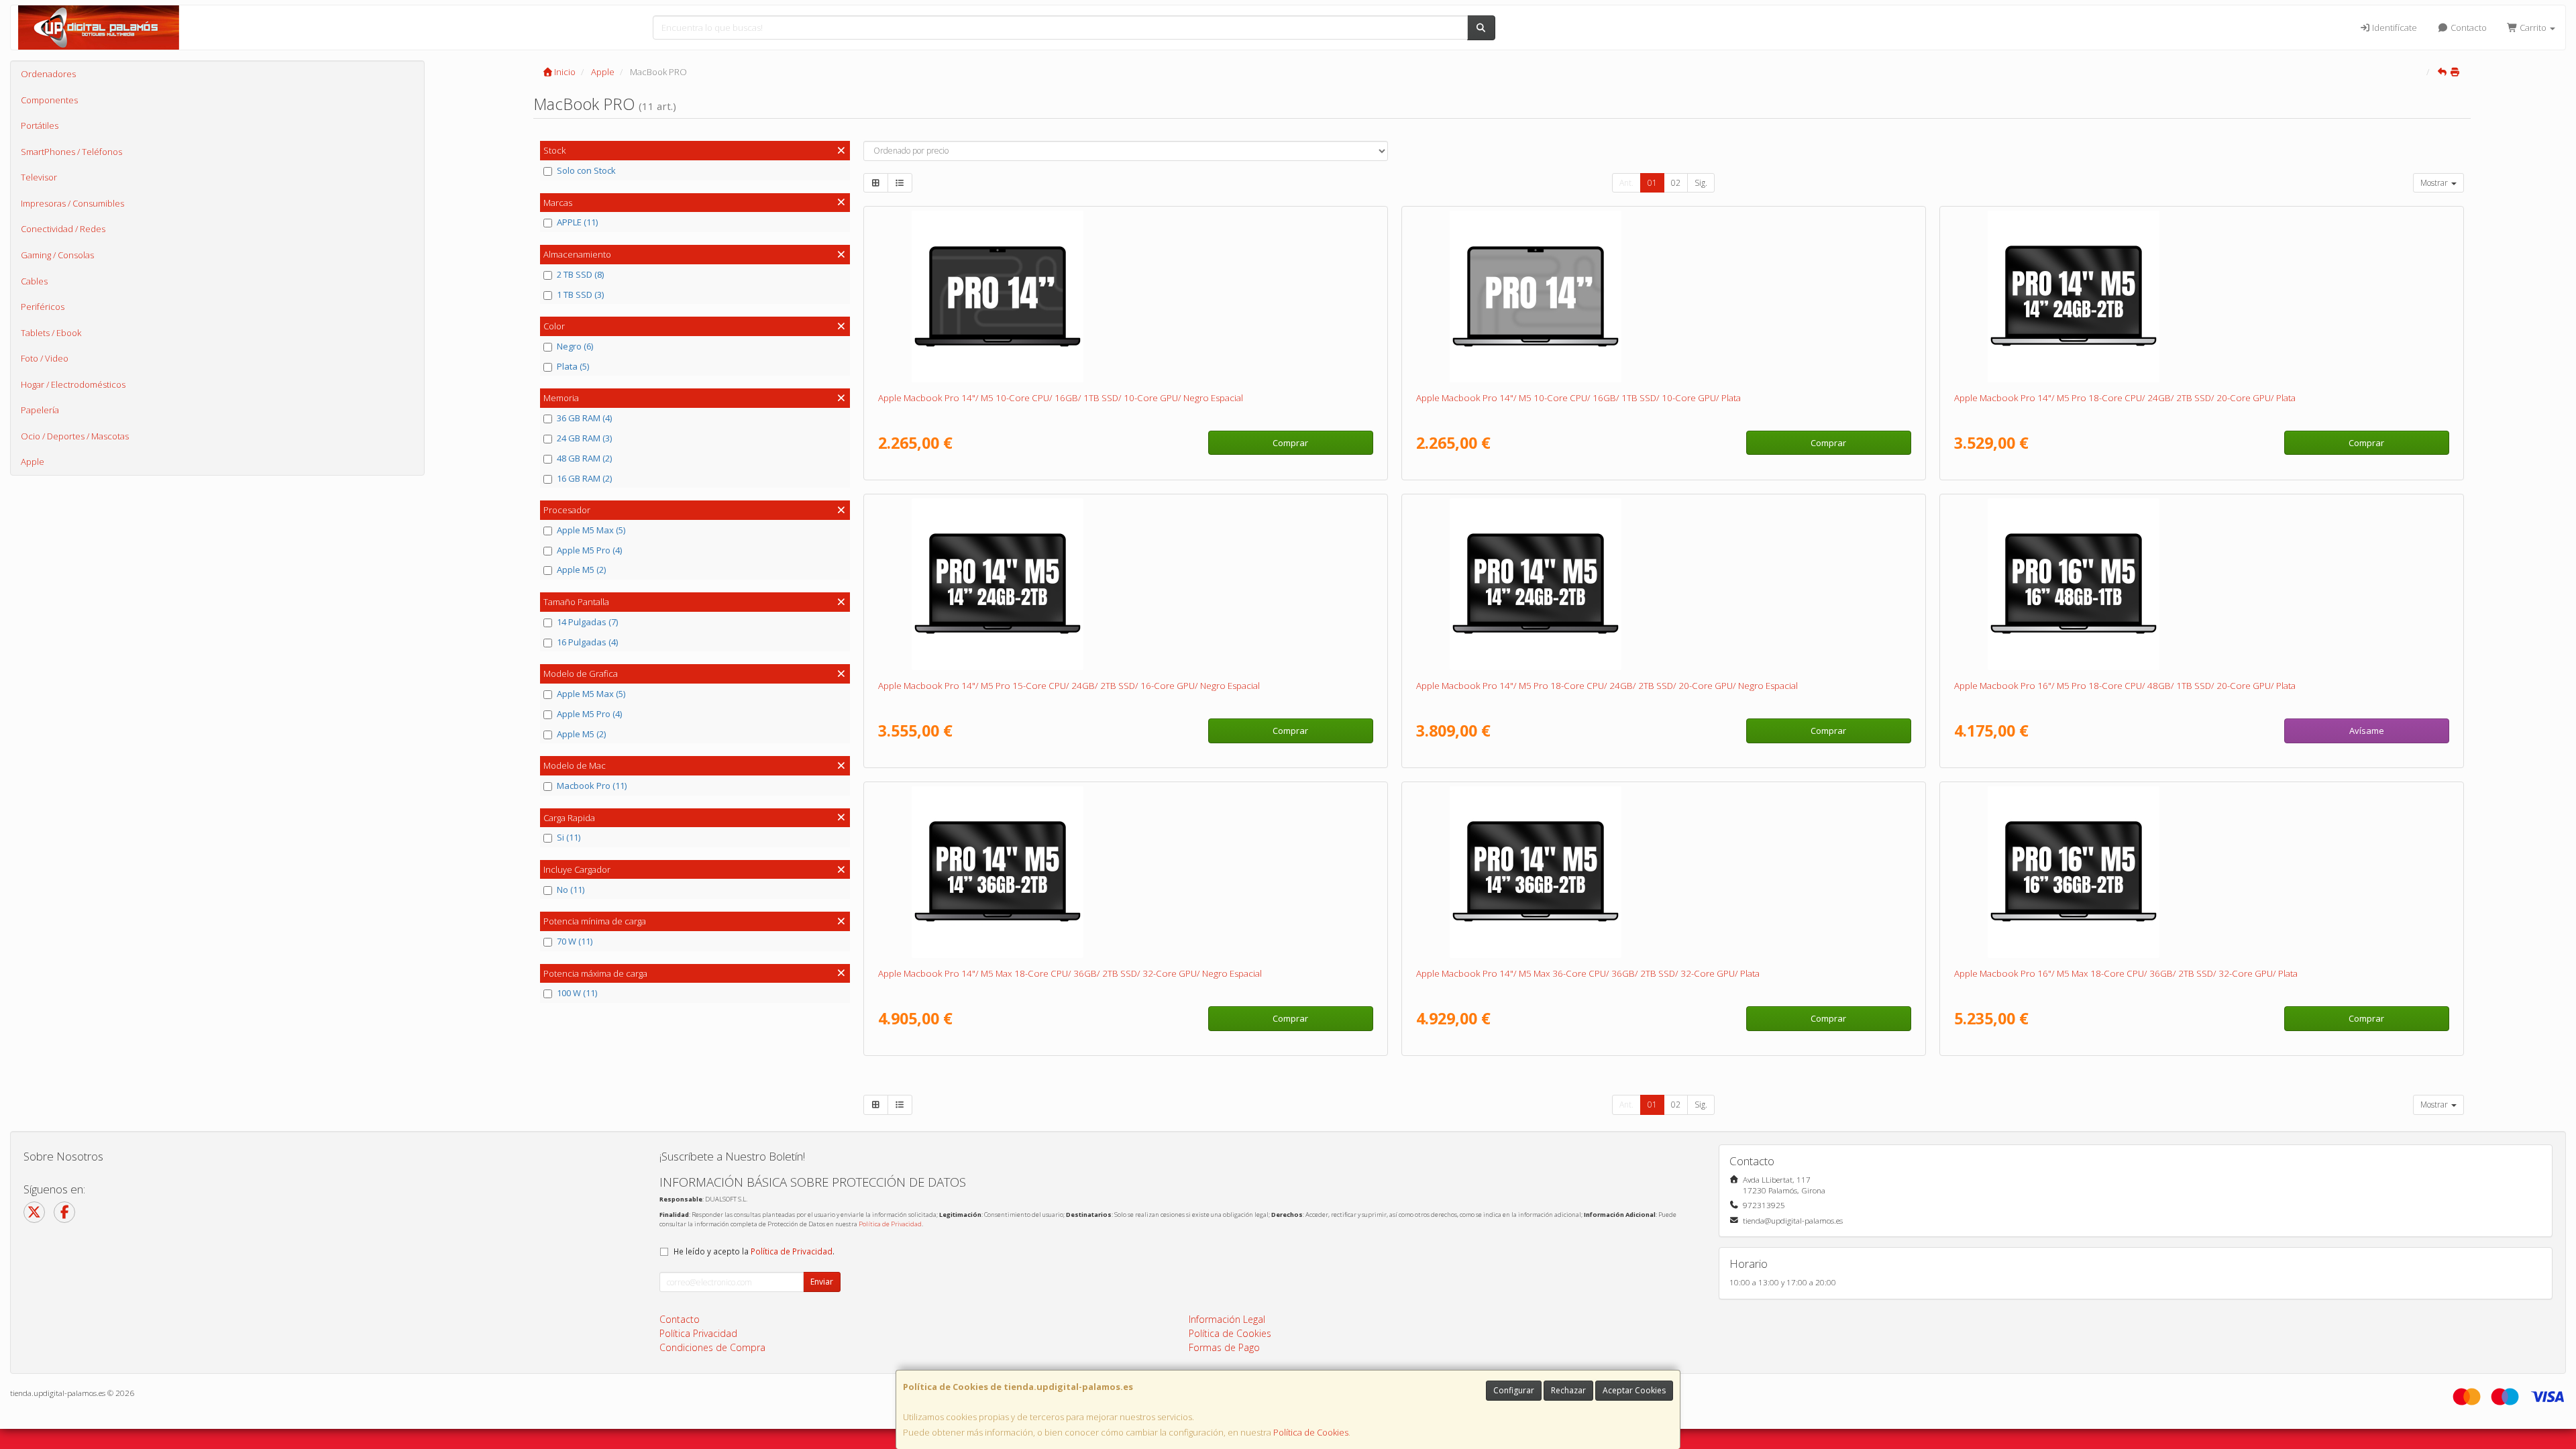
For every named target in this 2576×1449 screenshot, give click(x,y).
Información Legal (1227, 1319)
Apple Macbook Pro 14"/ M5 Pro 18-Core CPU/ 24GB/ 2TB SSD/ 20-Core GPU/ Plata (2125, 398)
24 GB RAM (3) (584, 438)
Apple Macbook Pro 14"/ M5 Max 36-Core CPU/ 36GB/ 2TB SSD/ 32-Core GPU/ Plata (1588, 973)
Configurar (1514, 1390)
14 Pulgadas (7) (587, 622)
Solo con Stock (586, 170)
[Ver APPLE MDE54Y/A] (1663, 297)
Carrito (2533, 28)
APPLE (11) (577, 222)
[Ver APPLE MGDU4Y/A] (1125, 872)
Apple (33, 462)
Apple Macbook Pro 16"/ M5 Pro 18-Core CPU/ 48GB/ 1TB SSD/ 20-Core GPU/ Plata (2125, 686)
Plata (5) (573, 366)
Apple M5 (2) (581, 570)
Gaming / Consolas (57, 255)
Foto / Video (45, 358)
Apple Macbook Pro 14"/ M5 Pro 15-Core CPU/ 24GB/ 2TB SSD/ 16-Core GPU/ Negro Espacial (1069, 686)
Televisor (39, 177)
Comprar (1290, 443)
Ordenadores (48, 74)
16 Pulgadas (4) (587, 642)
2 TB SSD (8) (580, 274)
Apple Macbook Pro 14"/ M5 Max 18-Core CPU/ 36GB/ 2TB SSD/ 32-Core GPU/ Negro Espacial (1070, 973)
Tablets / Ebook (51, 333)
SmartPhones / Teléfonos (71, 152)
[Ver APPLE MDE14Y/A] (1125, 297)
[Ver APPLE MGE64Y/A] (2201, 584)
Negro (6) (575, 346)
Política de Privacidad (890, 1224)
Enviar (822, 1282)
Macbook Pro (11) (592, 786)
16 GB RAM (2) (584, 478)
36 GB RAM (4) (584, 418)
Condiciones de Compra (712, 1347)
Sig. (1701, 183)
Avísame (2367, 731)
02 (1676, 183)
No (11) (571, 890)
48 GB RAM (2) (584, 458)
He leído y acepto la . (754, 1251)
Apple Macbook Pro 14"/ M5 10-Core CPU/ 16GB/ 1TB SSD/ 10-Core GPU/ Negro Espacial (1061, 398)
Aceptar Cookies (1634, 1390)
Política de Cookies (1311, 1432)
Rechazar (1568, 1390)
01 (1652, 183)
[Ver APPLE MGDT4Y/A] (1663, 584)
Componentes (49, 100)
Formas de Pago (1224, 1347)
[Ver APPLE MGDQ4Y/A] (1663, 872)
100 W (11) (577, 993)
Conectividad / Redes (63, 229)
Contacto (2468, 28)
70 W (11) (575, 941)
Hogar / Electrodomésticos (73, 384)
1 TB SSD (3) (580, 294)
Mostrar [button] (2435, 183)
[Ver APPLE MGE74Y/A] (2201, 872)
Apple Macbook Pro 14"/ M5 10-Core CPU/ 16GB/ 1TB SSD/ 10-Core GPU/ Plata (1578, 398)
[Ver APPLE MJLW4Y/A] (1125, 584)
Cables (34, 281)
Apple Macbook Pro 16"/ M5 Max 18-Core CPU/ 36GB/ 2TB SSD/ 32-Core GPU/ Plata (2126, 973)
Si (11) (569, 837)
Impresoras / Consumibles (72, 203)
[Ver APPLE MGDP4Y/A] (2201, 297)
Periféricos (43, 307)
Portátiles (40, 125)
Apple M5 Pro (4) (589, 550)
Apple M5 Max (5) (591, 530)
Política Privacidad (698, 1333)
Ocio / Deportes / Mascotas (75, 436)
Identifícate (2394, 28)
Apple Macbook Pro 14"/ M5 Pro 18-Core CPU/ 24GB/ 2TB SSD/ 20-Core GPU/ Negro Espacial (1607, 686)
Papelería (40, 410)
